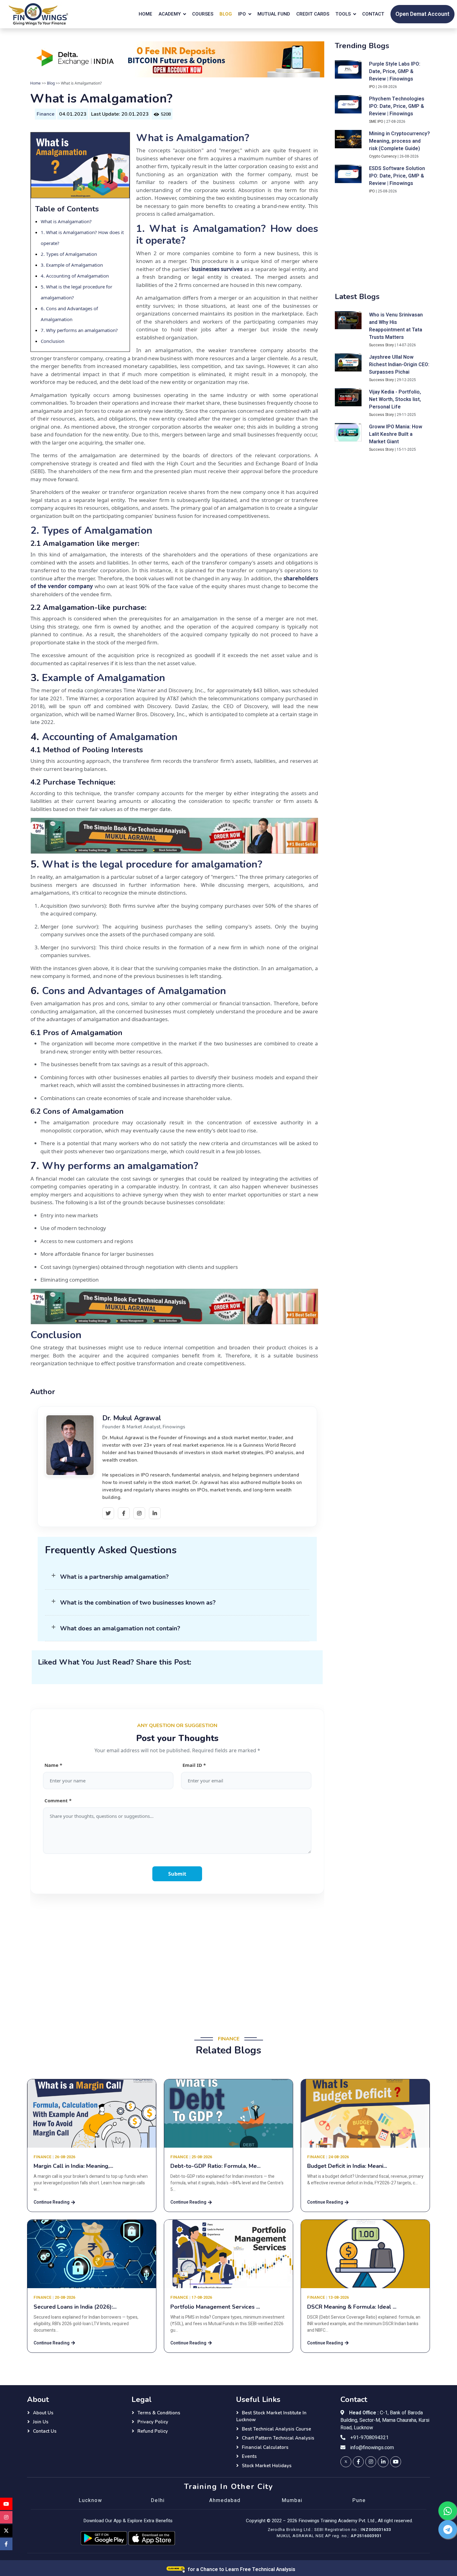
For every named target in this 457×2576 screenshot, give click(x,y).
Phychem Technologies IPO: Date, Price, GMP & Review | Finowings (397, 106)
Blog (226, 14)
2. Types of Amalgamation (69, 254)
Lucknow (90, 2500)
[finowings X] (6, 2531)
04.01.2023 (73, 114)
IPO (372, 87)
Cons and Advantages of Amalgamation (134, 991)
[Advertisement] (177, 1961)
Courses (203, 14)
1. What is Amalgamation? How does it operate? (227, 235)
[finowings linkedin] (383, 2462)
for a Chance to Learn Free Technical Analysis (241, 2569)
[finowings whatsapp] (448, 2511)
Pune (359, 2500)
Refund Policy (153, 2431)
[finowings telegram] (448, 2529)
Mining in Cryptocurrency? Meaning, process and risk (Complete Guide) (399, 141)
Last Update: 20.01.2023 (120, 114)
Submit (177, 1874)
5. (43, 287)
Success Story (381, 345)
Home (145, 14)
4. (43, 276)
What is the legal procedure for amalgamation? (152, 864)
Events (249, 2456)
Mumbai (292, 2500)
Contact (373, 14)
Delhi (158, 2500)
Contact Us (45, 2431)
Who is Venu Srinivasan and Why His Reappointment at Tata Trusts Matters (396, 326)
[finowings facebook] (358, 2462)
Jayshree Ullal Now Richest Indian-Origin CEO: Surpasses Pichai (399, 365)
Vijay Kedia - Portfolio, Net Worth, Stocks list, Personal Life (395, 399)
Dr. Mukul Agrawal (132, 1418)
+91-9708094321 (369, 2438)
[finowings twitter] (346, 2462)
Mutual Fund (274, 14)
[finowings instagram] (371, 2462)
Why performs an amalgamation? (81, 330)
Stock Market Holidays (267, 2466)
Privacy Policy (153, 2422)
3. (43, 265)
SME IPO (376, 122)
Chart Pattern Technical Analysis (278, 2438)
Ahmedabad (225, 2500)
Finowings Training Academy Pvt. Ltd (336, 2521)
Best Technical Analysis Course (277, 2429)
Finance (46, 114)
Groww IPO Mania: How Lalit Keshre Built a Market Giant (396, 434)
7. (43, 330)
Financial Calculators (265, 2447)
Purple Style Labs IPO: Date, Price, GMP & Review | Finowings (395, 71)
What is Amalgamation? (66, 221)
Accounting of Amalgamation (77, 276)
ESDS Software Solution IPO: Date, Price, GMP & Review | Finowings (397, 176)
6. (43, 308)
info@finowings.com (372, 2448)
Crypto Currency (383, 156)
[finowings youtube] (396, 2462)
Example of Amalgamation (74, 265)
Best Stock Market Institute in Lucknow (271, 2416)
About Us (43, 2413)
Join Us (41, 2422)
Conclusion (53, 341)
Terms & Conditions (159, 2413)
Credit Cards (313, 14)
